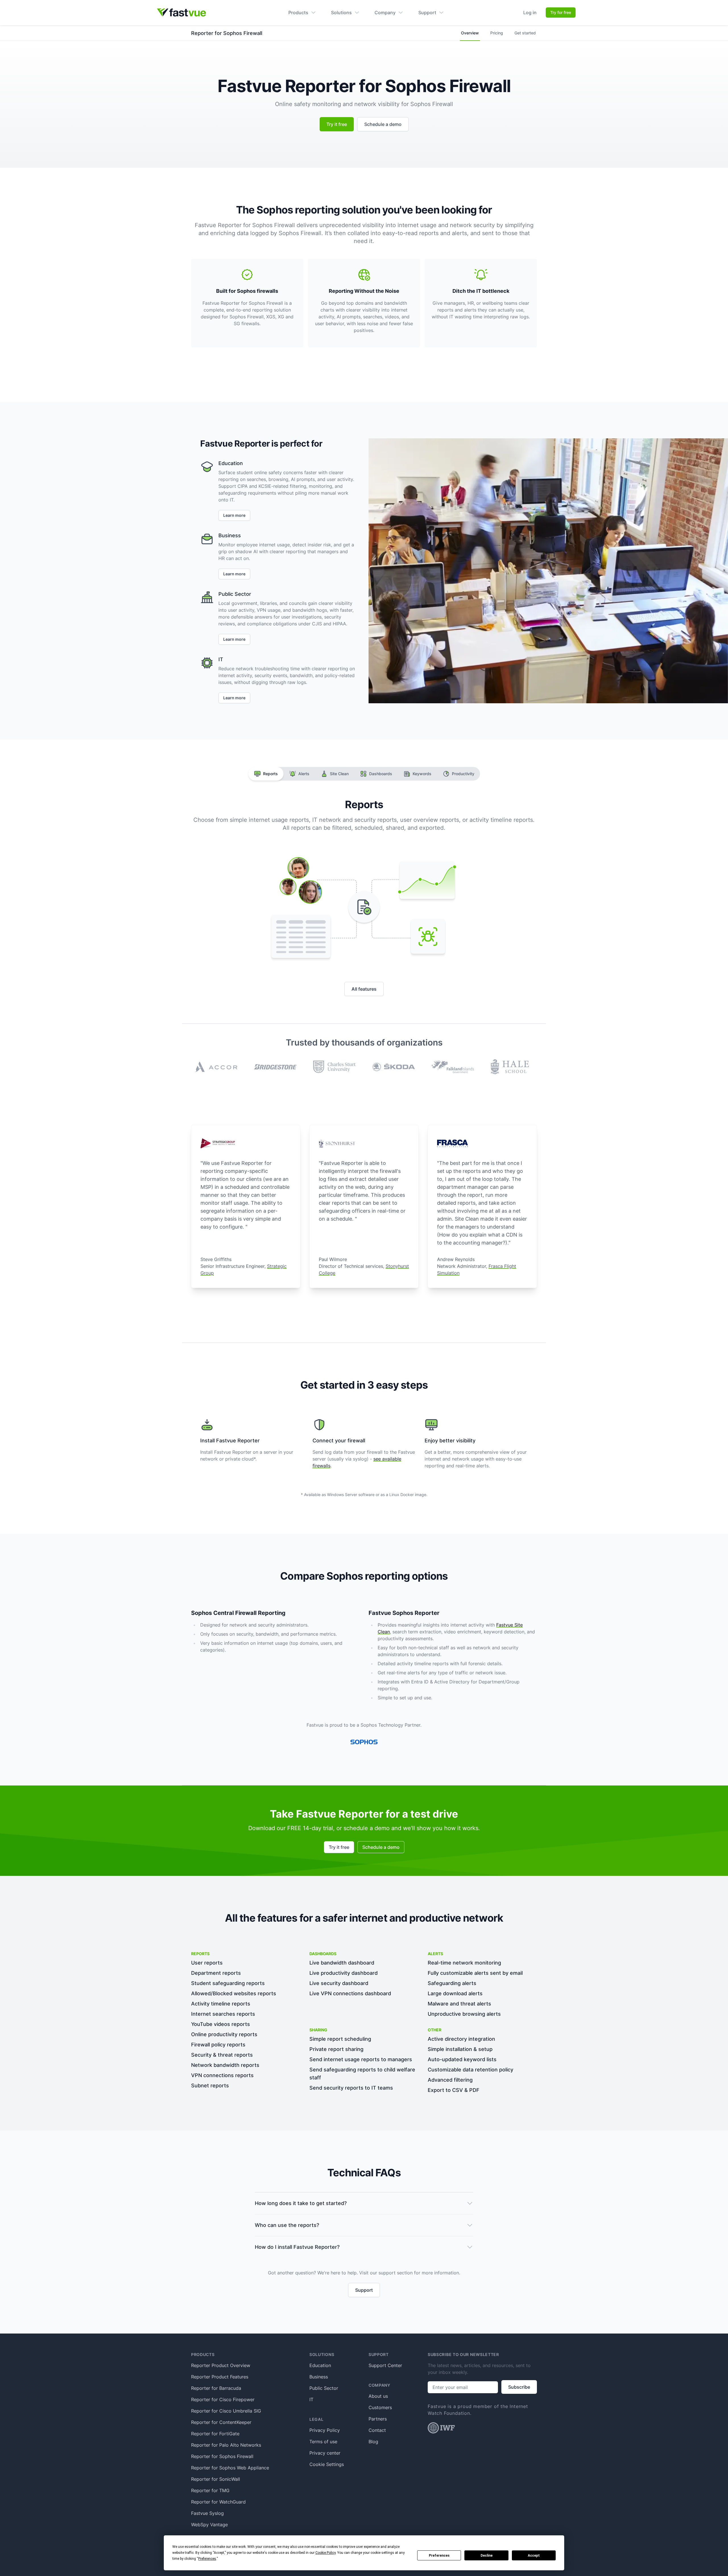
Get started (525, 33)
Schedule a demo (383, 124)
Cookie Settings (327, 2464)
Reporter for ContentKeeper (221, 2422)
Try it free (337, 124)
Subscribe (519, 2387)
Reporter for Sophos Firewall (222, 2456)
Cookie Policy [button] (325, 2553)
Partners (378, 2419)
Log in (530, 13)
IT (311, 2399)
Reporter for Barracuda (216, 2388)
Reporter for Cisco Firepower (223, 2399)
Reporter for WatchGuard (218, 2502)
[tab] (266, 774)
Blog (373, 2442)
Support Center (385, 2365)
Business (319, 2377)
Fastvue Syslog (207, 2513)
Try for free (561, 12)
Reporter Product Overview (221, 2365)
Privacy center (325, 2453)
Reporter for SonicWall (216, 2479)
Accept (534, 2556)
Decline (487, 2556)
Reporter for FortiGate (215, 2434)
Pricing (497, 33)
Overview (470, 33)
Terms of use (323, 2442)
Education (320, 2365)
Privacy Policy (325, 2430)
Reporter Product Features (220, 2377)
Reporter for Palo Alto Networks (226, 2445)
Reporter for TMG (210, 2490)
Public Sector (324, 2388)
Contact (377, 2430)
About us (378, 2396)
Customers (380, 2407)
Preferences (439, 2556)
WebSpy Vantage (209, 2525)
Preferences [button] (207, 2559)
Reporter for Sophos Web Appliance (230, 2468)
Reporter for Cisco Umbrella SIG (226, 2411)
